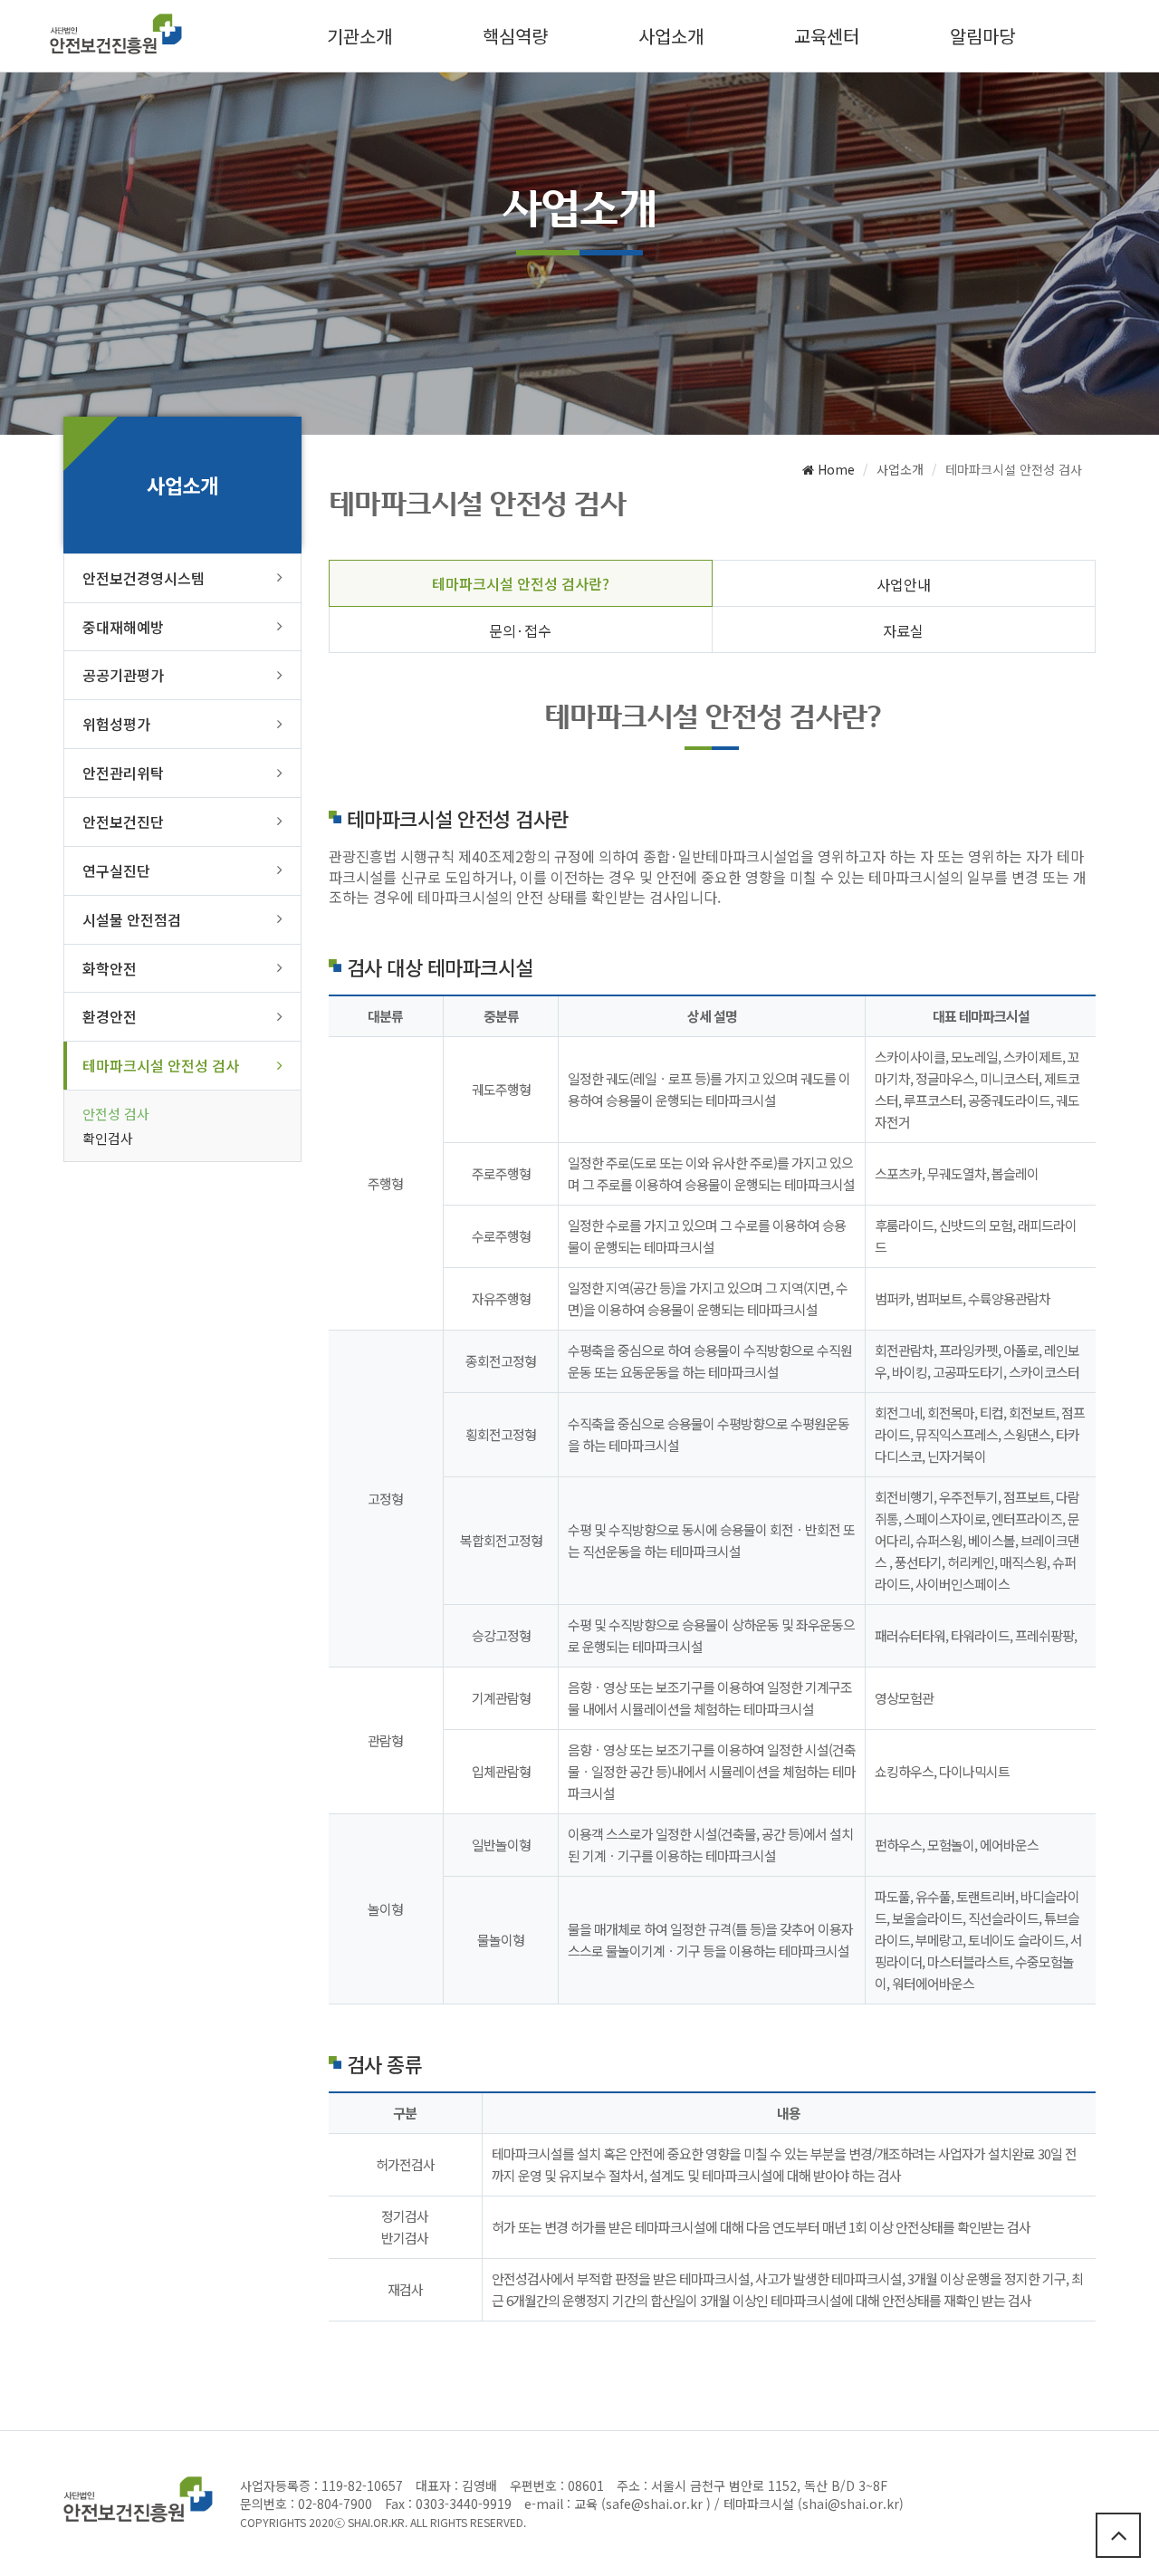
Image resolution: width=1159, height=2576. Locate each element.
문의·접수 (520, 630)
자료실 (903, 630)
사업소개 (671, 36)
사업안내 (904, 584)
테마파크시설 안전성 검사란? (521, 583)
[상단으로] (1118, 2535)
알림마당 (982, 36)
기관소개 (359, 36)
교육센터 (827, 36)
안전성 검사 (116, 1114)
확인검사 (108, 1138)
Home (834, 469)
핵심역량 (515, 36)
